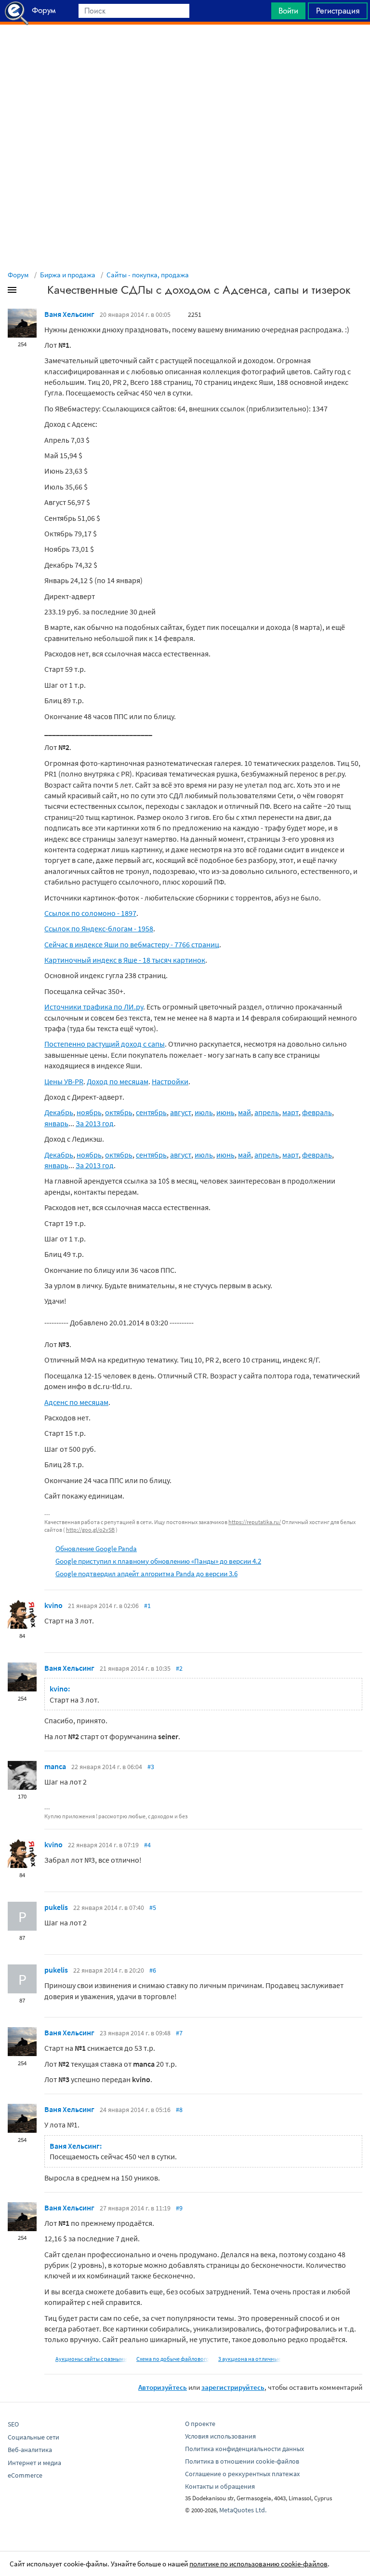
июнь (225, 1112)
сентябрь (151, 1112)
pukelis (56, 1907)
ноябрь (89, 1112)
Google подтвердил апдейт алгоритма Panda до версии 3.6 (146, 1574)
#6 (153, 1970)
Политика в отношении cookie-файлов (242, 2461)
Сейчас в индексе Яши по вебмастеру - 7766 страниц (132, 944)
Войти (288, 11)
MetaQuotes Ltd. (243, 2510)
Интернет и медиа (34, 2463)
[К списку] (28, 292)
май (244, 1112)
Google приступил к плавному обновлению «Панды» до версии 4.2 (158, 1561)
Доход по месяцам (118, 1081)
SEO (13, 2424)
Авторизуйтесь (163, 2387)
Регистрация (338, 11)
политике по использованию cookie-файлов (258, 2564)
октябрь (119, 1112)
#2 (179, 1668)
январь (56, 1123)
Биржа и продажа (68, 275)
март (291, 1112)
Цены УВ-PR (64, 1081)
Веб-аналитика (30, 2450)
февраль (317, 1112)
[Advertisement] (185, 49)
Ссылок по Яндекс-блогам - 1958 (99, 928)
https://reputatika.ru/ (255, 1522)
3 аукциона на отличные (250, 2359)
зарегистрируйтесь (233, 2387)
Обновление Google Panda (96, 1548)
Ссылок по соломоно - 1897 (90, 913)
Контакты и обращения (220, 2486)
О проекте (200, 2424)
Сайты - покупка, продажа (148, 275)
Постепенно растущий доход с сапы (105, 1044)
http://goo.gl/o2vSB (90, 1530)
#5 (153, 1908)
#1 (147, 1606)
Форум (18, 275)
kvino (53, 1605)
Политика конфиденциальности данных (244, 2449)
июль (204, 1112)
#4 (147, 1845)
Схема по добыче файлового (173, 2359)
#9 (179, 2208)
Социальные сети (33, 2437)
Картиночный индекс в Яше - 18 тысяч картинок (125, 960)
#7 (179, 2033)
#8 (179, 2110)
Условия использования (220, 2436)
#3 (151, 1767)
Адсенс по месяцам (76, 1402)
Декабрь (59, 1112)
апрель (267, 1112)
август (181, 1112)
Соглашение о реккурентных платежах (242, 2474)
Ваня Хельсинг (69, 314)
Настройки (170, 1081)
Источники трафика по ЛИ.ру (94, 1007)
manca (55, 1766)
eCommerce (25, 2475)
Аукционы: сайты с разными (91, 2359)
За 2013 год (95, 1123)
